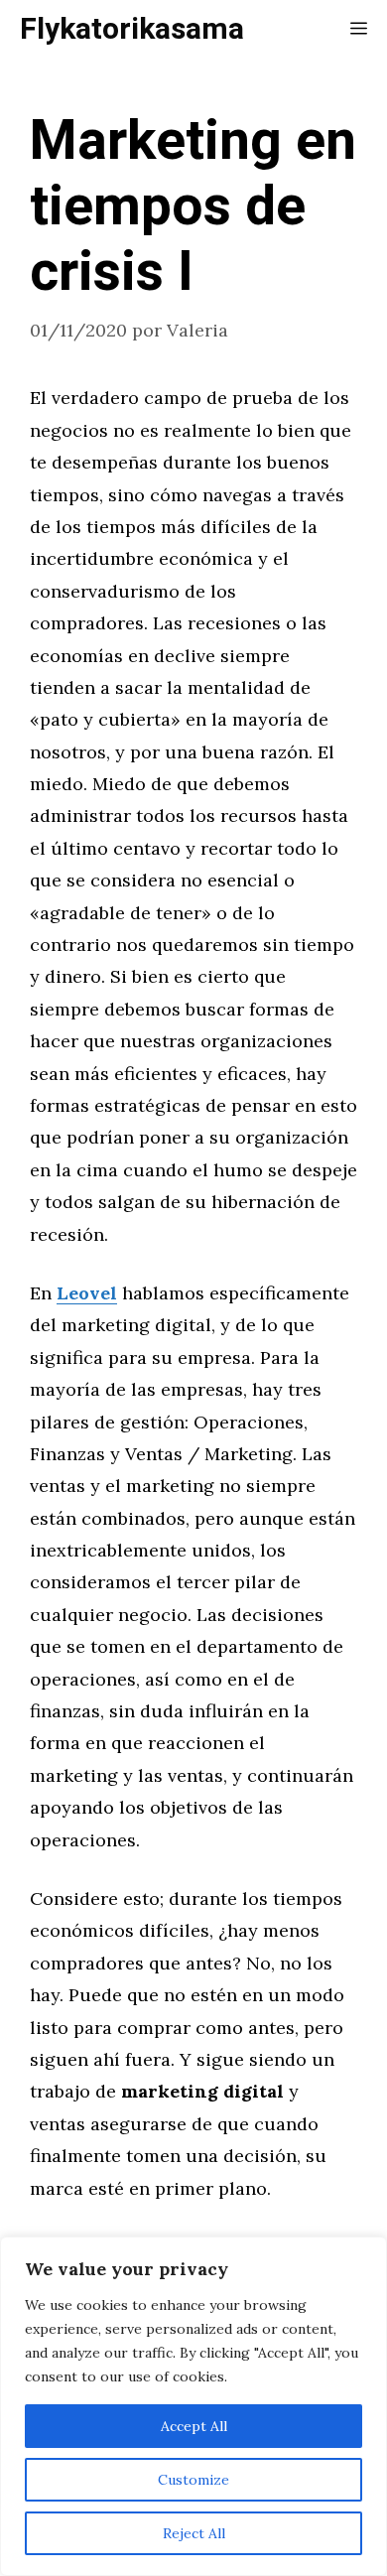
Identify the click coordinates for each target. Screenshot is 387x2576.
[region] (193, 2406)
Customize (193, 2480)
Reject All (194, 2533)
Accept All (194, 2426)
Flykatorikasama (132, 30)
